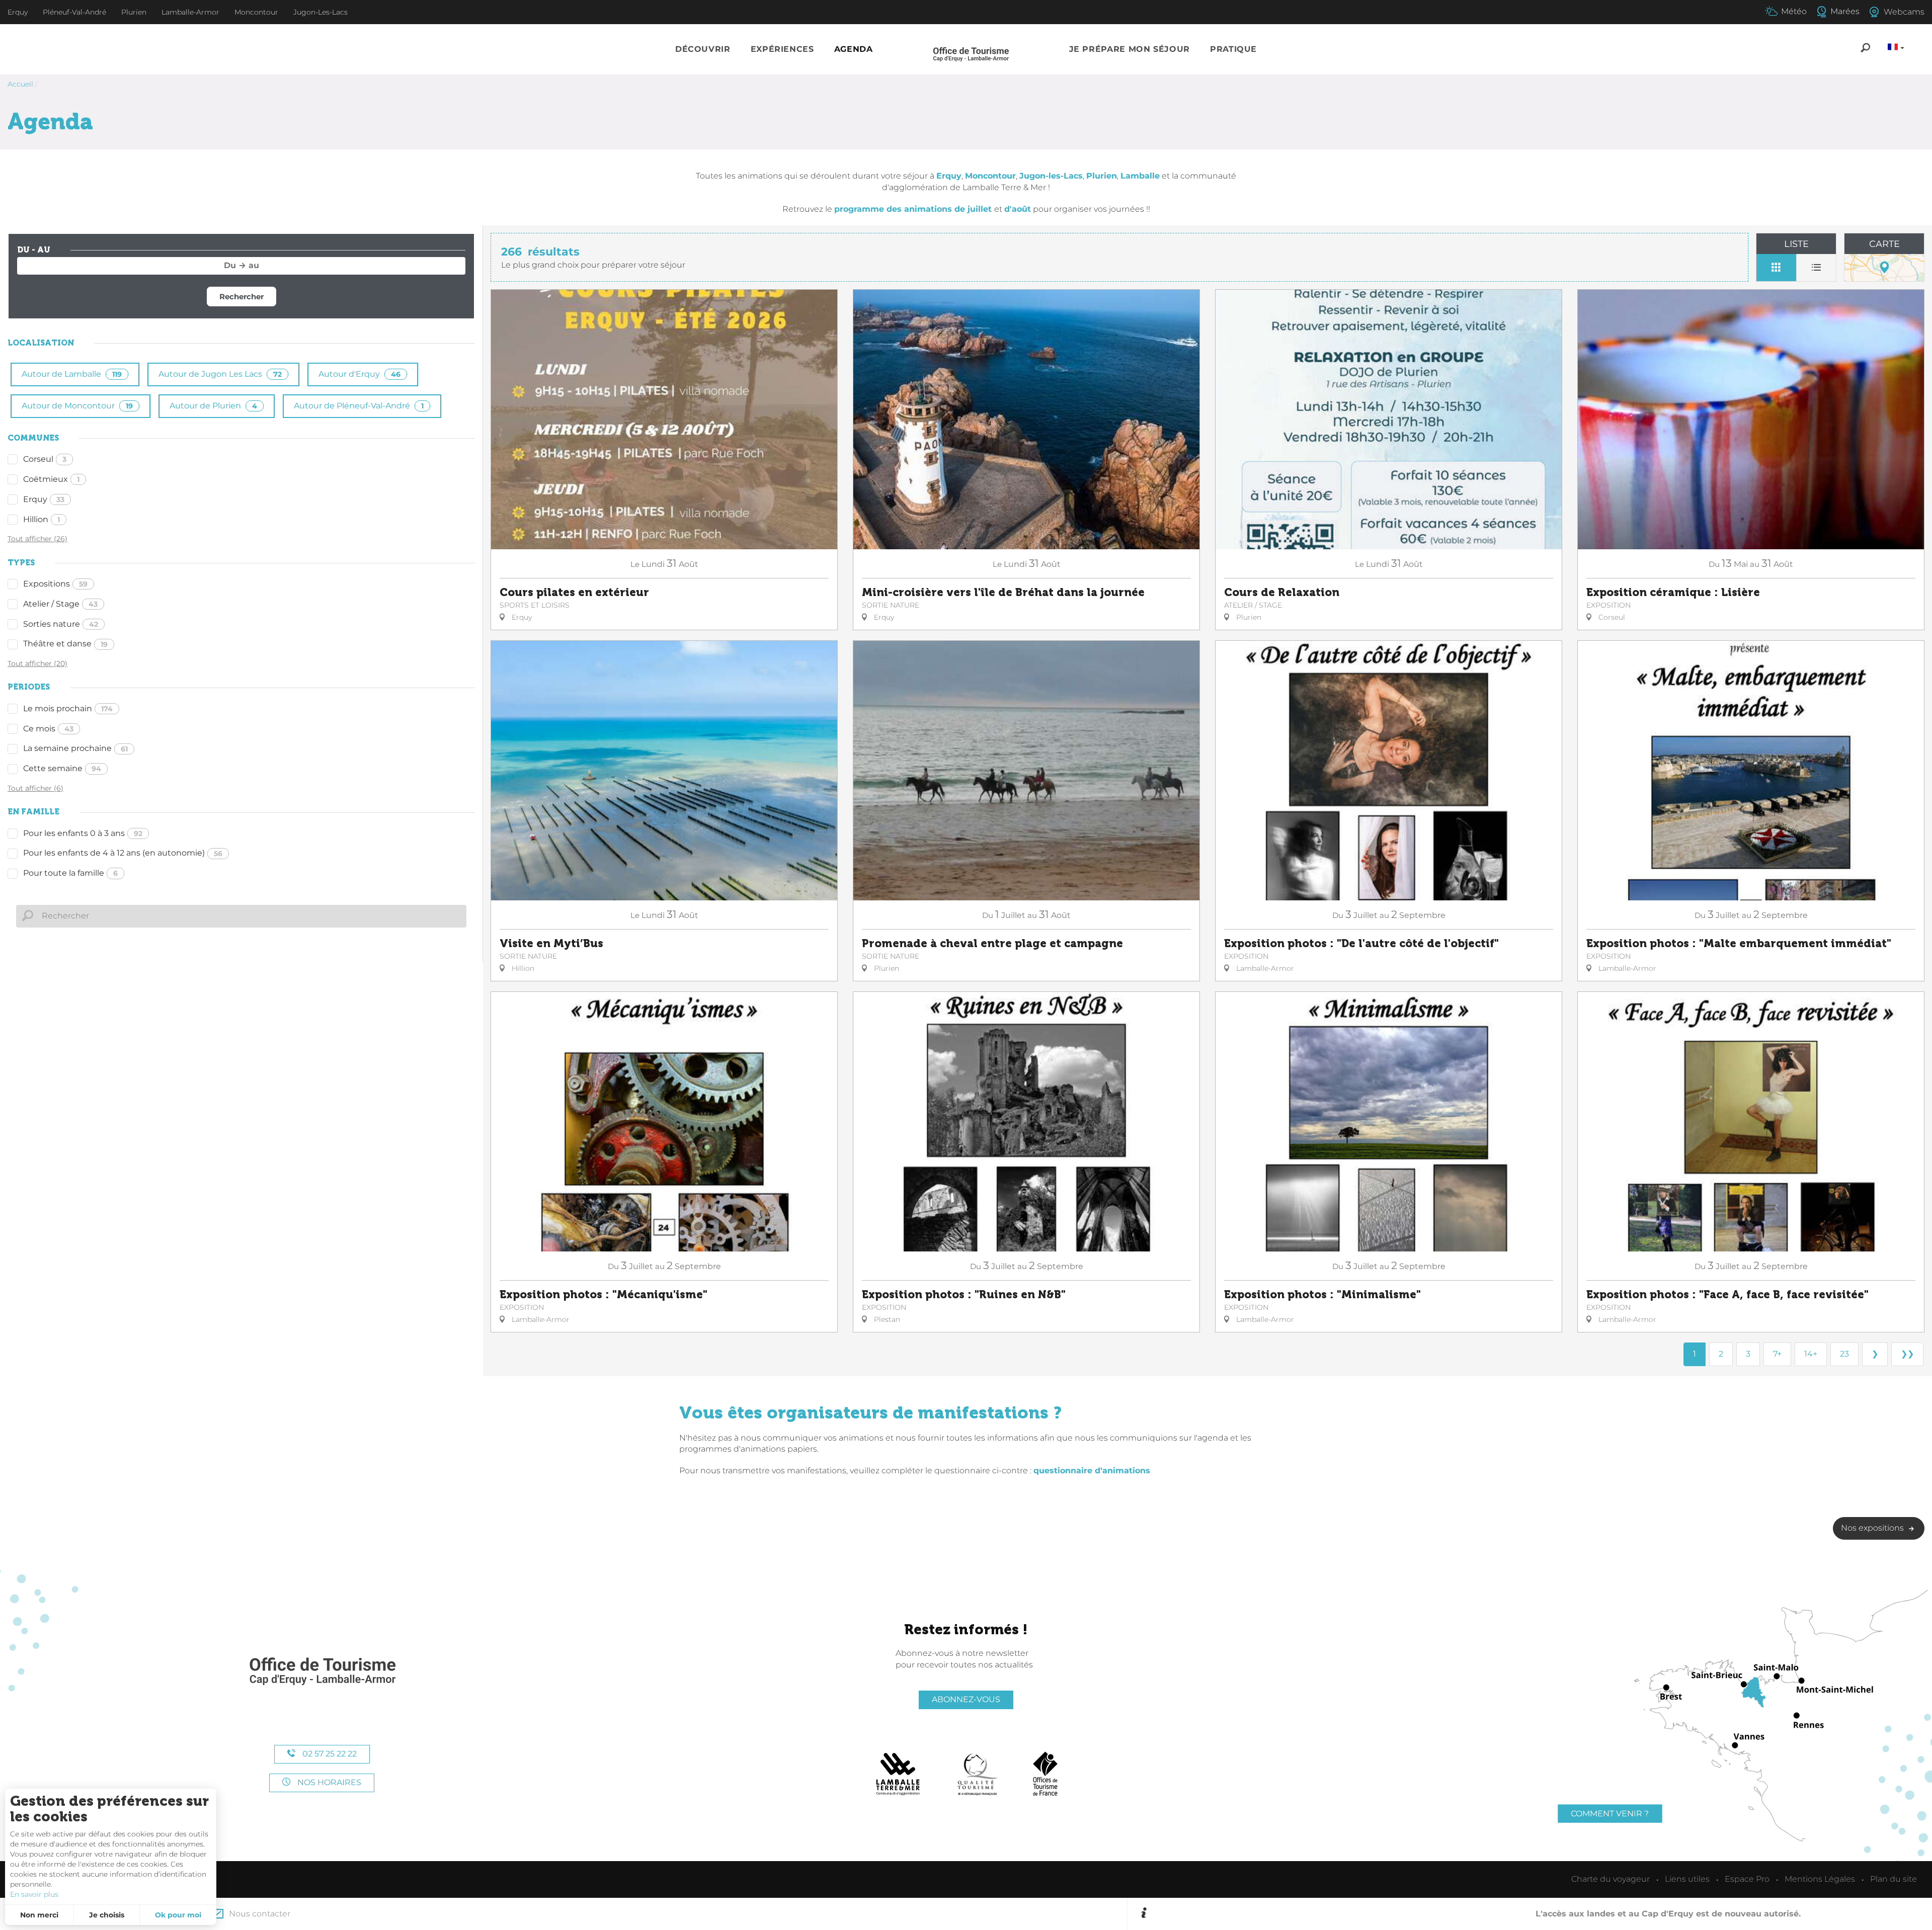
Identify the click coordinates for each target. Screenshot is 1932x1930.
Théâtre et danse (65, 644)
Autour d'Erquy (359, 374)
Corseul (45, 459)
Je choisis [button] (107, 1915)
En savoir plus (34, 1894)
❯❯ (1907, 1354)
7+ (1777, 1354)
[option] (1536, 1914)
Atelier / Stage (60, 604)
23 (1844, 1354)
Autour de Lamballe (72, 374)
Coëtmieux (51, 479)
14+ (1811, 1354)
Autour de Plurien (213, 406)
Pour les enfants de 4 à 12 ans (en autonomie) (123, 853)
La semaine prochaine (75, 748)
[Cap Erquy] (322, 1672)
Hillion (42, 519)
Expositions (55, 584)
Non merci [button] (39, 1915)
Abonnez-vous (966, 1699)
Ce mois (48, 729)
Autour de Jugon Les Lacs (220, 374)
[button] (703, 50)
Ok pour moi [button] (178, 1915)
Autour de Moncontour (77, 406)
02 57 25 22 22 (329, 1754)
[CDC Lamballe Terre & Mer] (898, 1774)
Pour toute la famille (70, 873)
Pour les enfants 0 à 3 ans (83, 833)
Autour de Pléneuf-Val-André (359, 406)
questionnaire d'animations (1092, 1471)
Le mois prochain (68, 708)
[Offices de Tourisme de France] (1045, 1774)
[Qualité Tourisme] (978, 1774)
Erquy (44, 499)
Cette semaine (62, 768)
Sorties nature (61, 624)
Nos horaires (328, 1782)
